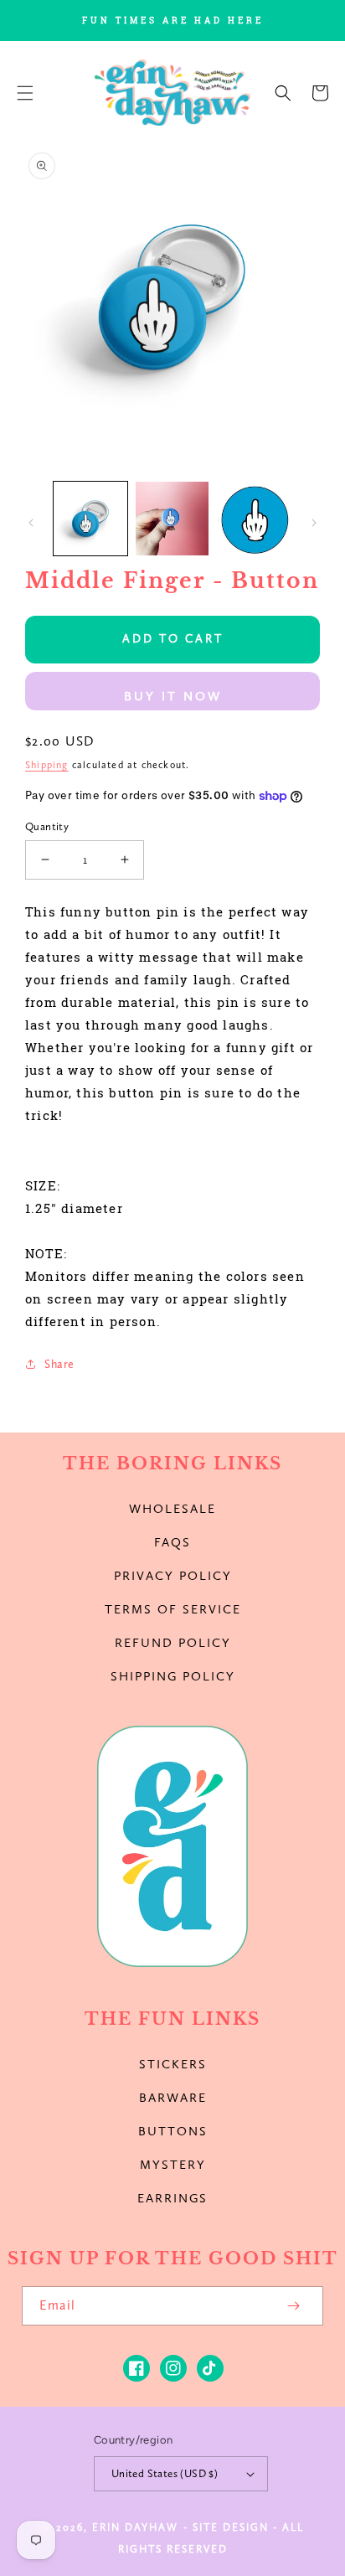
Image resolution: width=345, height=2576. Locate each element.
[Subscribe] (293, 2306)
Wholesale (172, 1509)
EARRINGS (172, 2198)
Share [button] (59, 1364)
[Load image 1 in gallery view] (90, 519)
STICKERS (173, 2064)
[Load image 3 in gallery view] (254, 519)
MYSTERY (173, 2165)
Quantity (47, 826)
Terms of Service (173, 1609)
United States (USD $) (165, 2473)
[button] (25, 93)
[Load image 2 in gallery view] (172, 519)
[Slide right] (314, 523)
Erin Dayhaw (135, 2527)
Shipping (47, 765)
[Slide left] (31, 523)
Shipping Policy (173, 1676)
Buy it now (173, 696)
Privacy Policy (173, 1576)
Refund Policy (173, 1643)
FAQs (172, 1542)
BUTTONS (173, 2131)
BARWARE (173, 2098)
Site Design (231, 2527)
